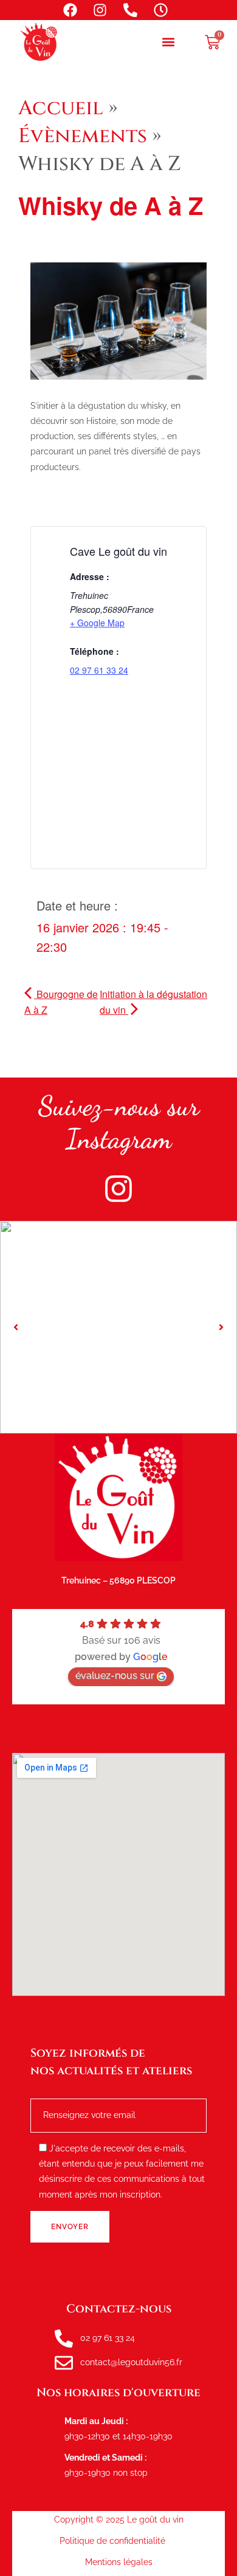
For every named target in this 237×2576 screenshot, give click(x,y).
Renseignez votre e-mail (86, 2095)
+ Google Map (97, 623)
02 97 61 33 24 (99, 670)
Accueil (61, 108)
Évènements (83, 136)
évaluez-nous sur (115, 1676)
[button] (168, 42)
